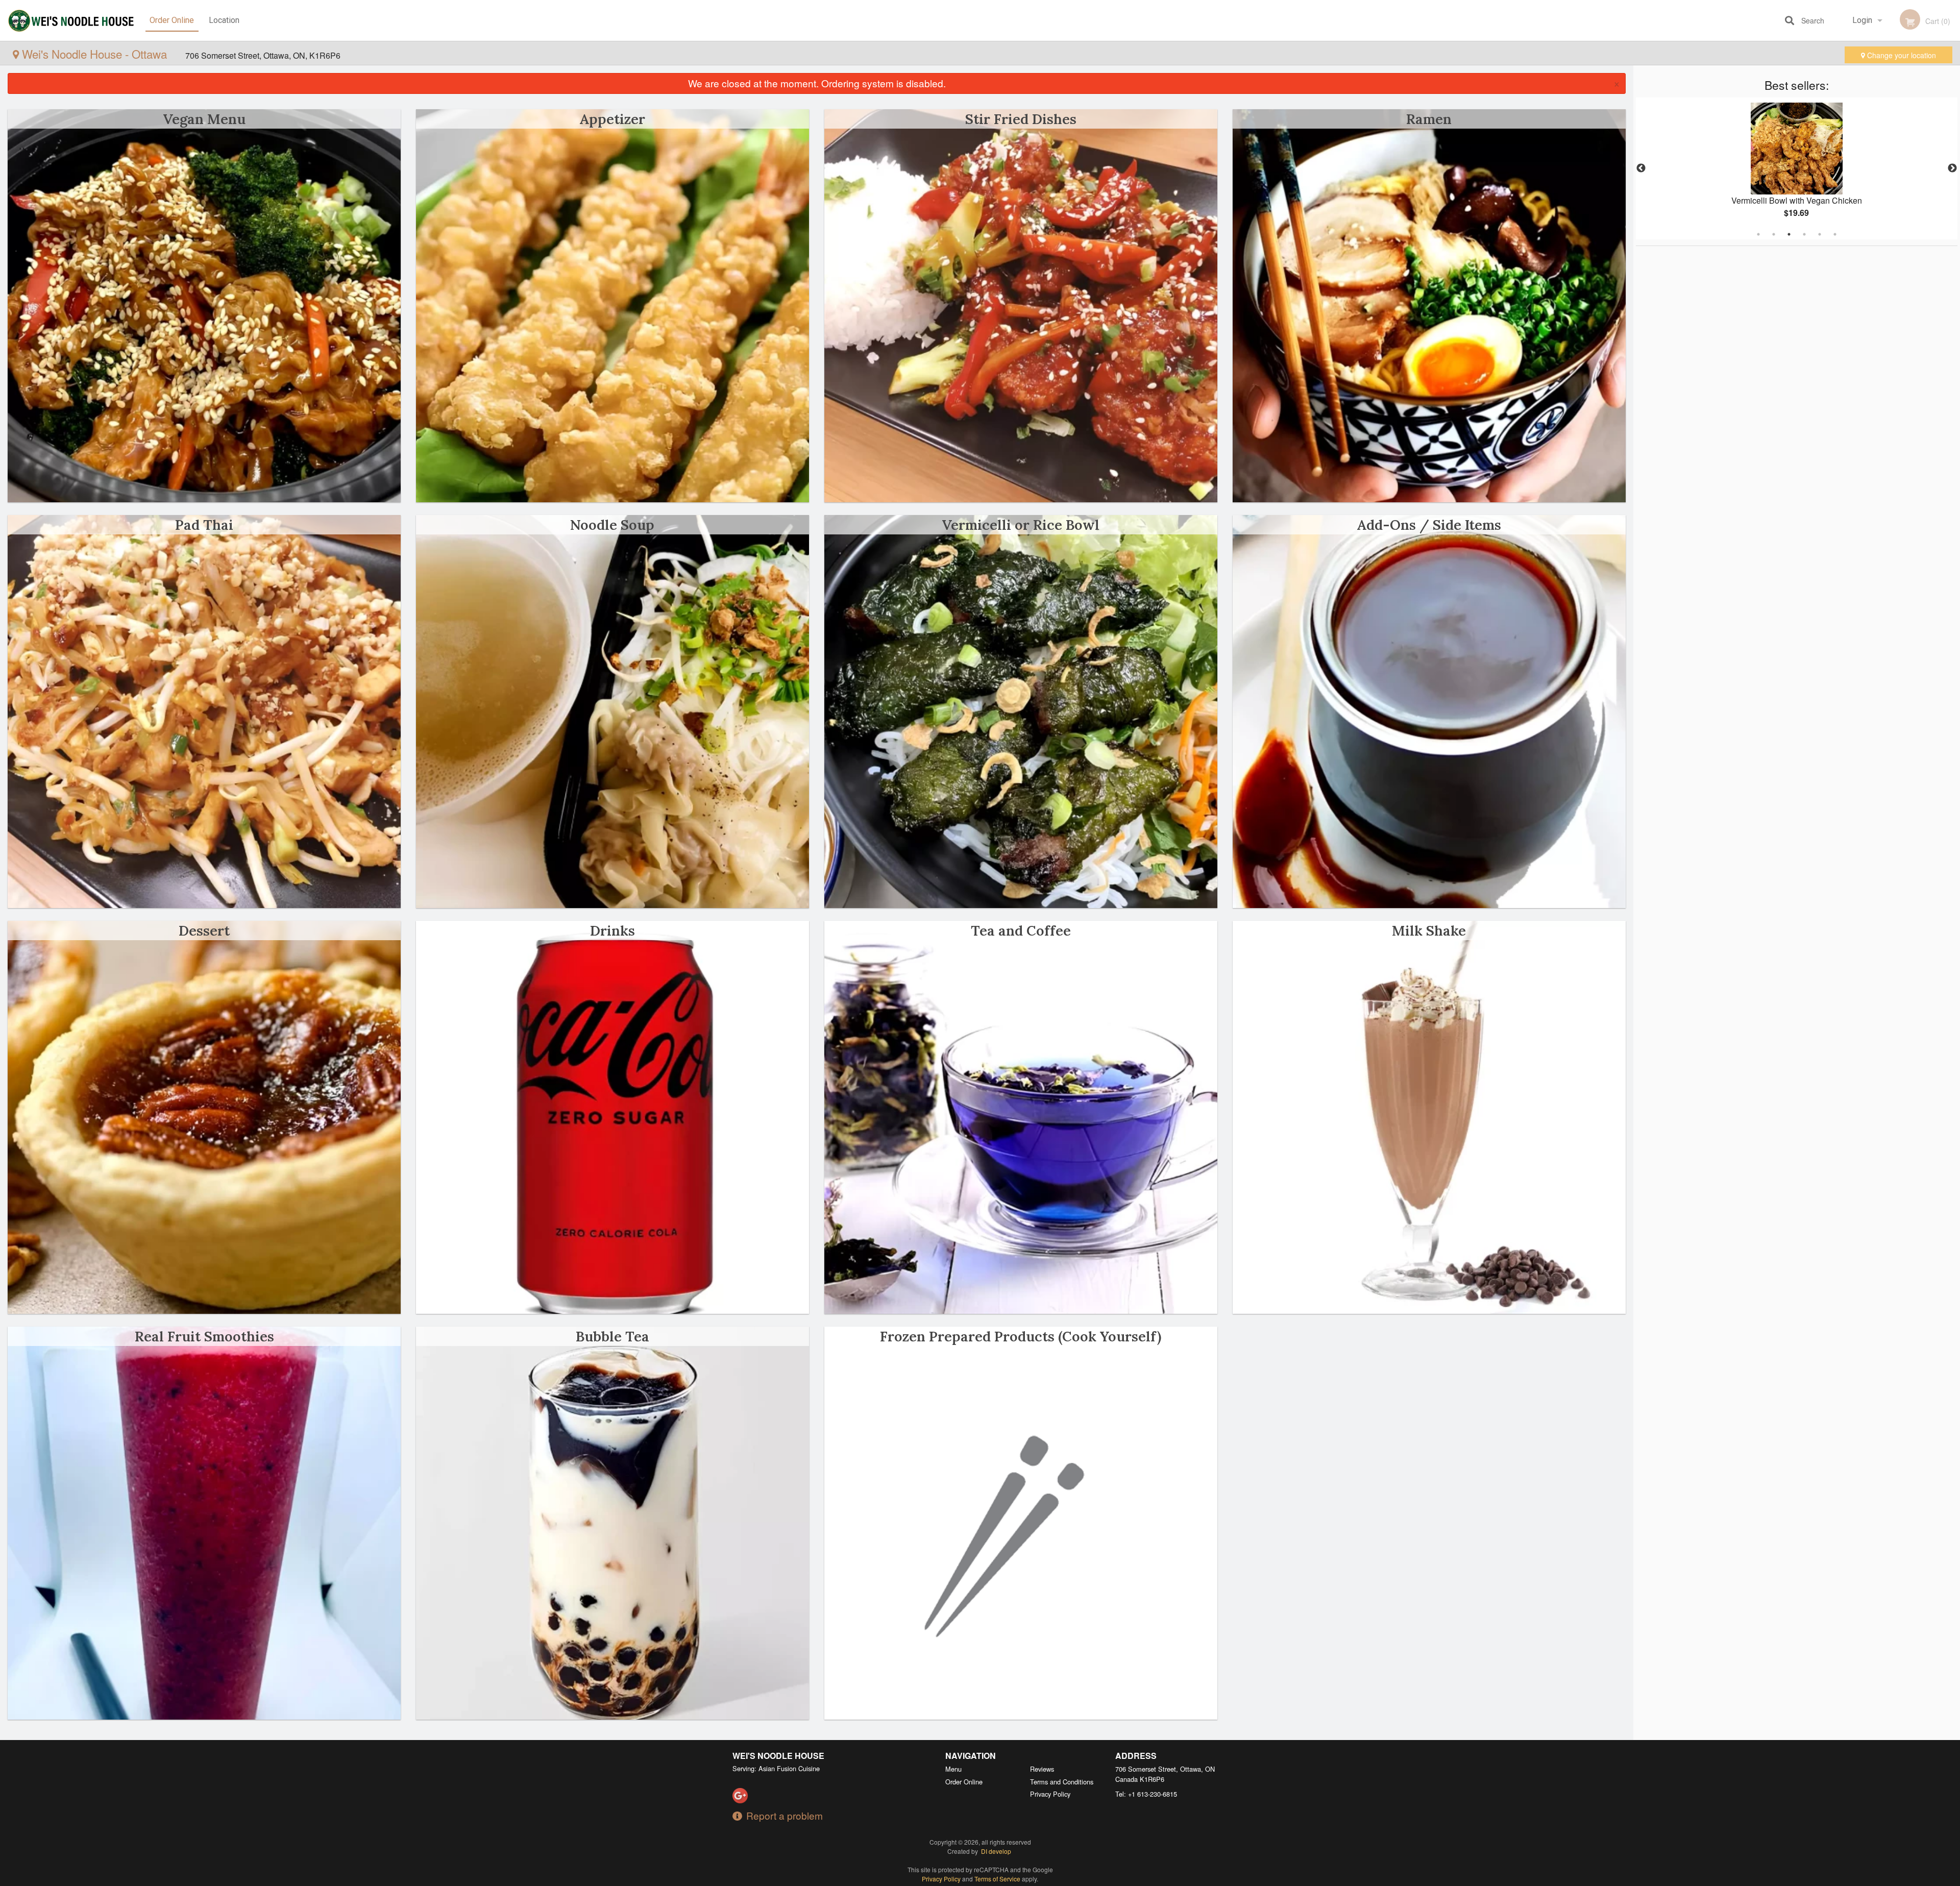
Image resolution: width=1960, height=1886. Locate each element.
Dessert (204, 930)
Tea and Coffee (1021, 930)
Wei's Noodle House (778, 1756)
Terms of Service (997, 1879)
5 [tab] (1820, 234)
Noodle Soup (612, 525)
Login (1862, 20)
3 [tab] (1789, 234)
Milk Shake (1429, 930)
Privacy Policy (1050, 1794)
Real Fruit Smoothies (204, 1336)
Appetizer (612, 119)
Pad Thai (204, 525)
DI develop (996, 1851)
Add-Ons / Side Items (1429, 525)
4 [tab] (1804, 234)
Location (224, 20)
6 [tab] (1835, 234)
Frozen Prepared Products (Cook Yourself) (1021, 1336)
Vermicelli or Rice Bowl (1021, 525)
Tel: (1146, 1794)
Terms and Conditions (1062, 1782)
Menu (953, 1769)
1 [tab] (1758, 234)
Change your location (1901, 55)
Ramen (1429, 119)
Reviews (1042, 1769)
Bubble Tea (612, 1336)
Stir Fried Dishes (1021, 119)
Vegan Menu (204, 119)
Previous (1641, 168)
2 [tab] (1774, 234)
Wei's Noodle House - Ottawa (94, 54)
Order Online (172, 20)
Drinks (612, 930)
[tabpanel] (1797, 168)
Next (1952, 168)
